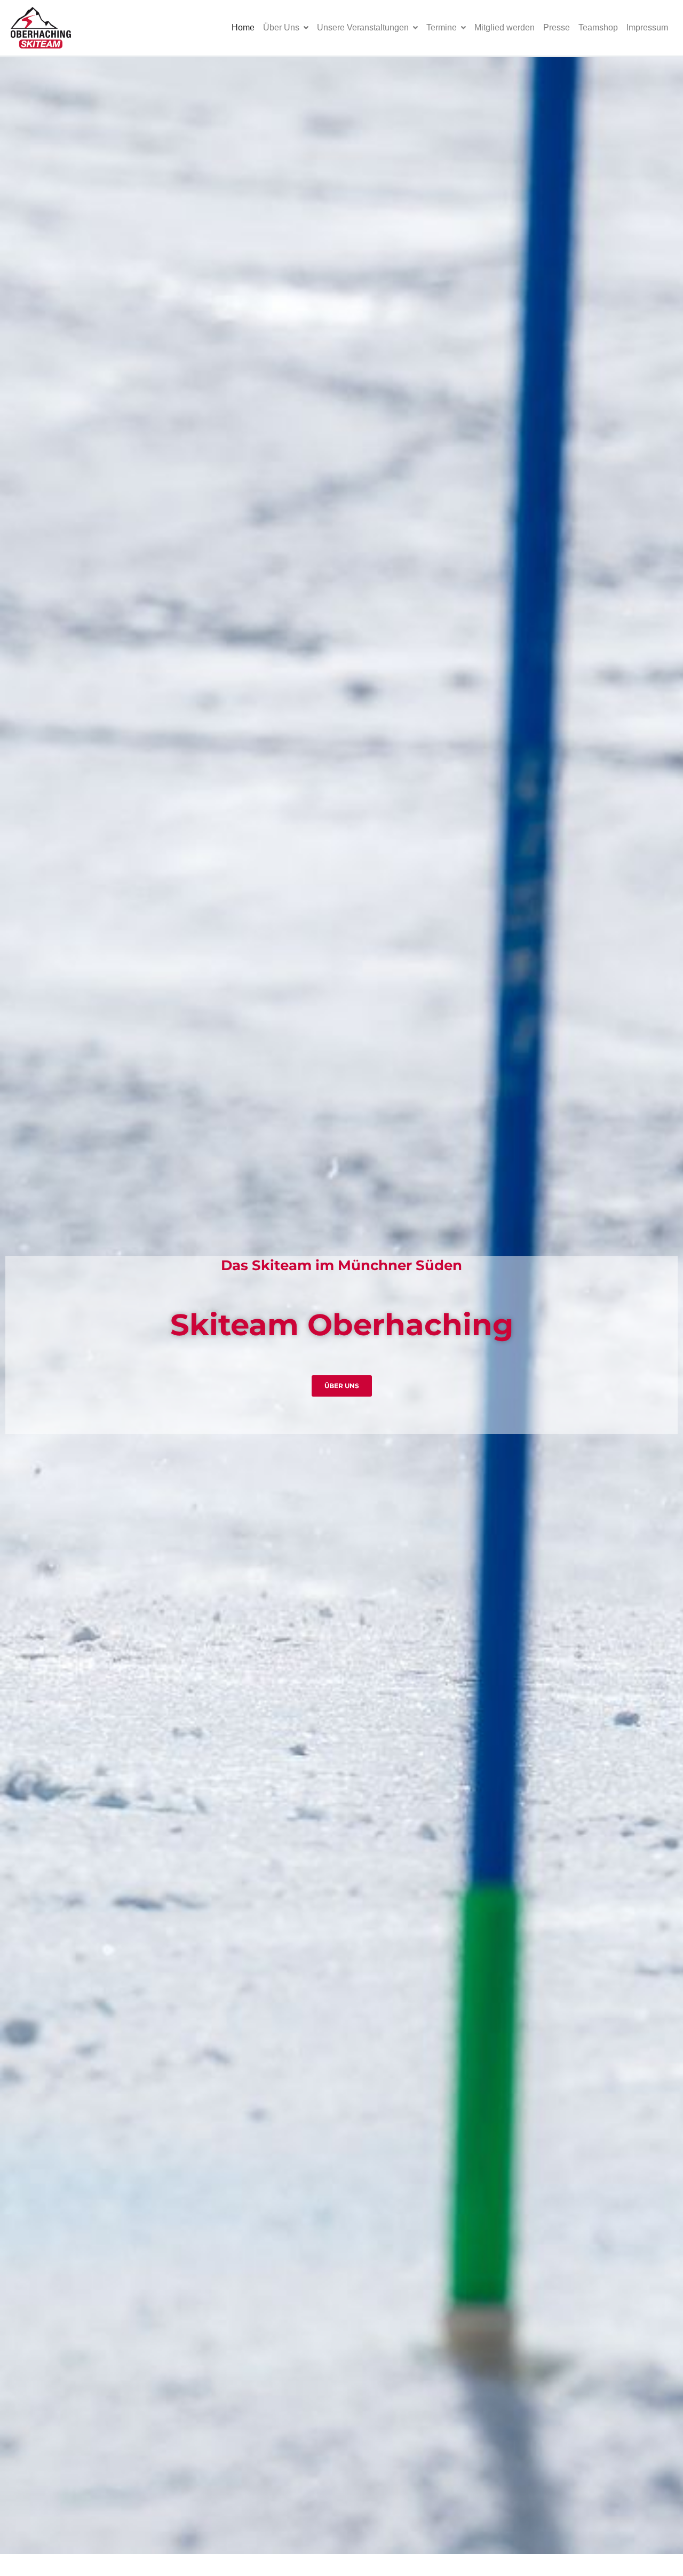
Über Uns (281, 27)
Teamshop (598, 27)
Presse (557, 27)
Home (243, 27)
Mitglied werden (505, 27)
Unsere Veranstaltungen (363, 27)
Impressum (647, 27)
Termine (442, 27)
